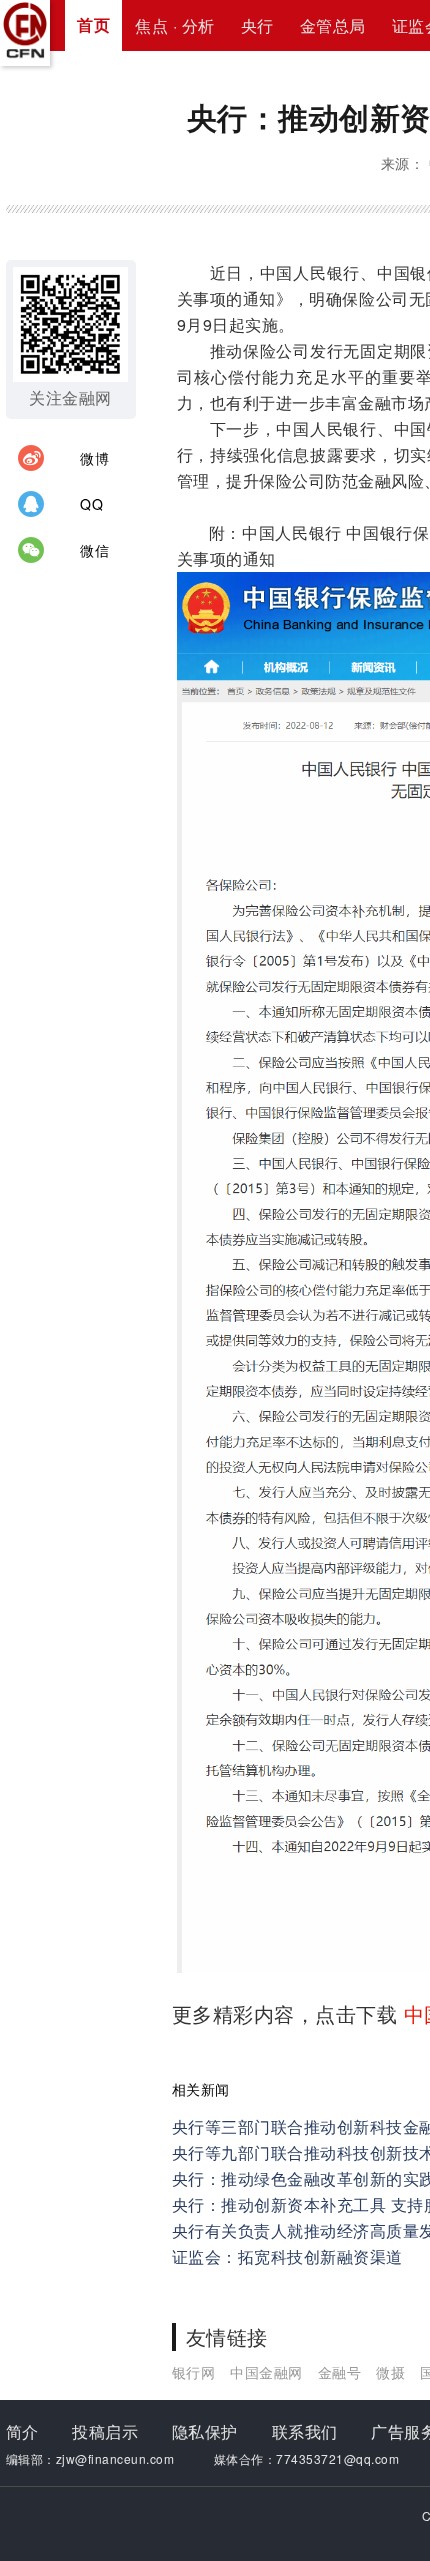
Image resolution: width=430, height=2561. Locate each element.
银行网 (194, 2372)
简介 (22, 2431)
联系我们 (305, 2431)
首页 (93, 24)
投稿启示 (105, 2431)
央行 (257, 25)
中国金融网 (266, 2372)
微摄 (390, 2372)
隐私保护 (205, 2431)
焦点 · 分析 (175, 25)
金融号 (340, 2372)
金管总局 (333, 25)
